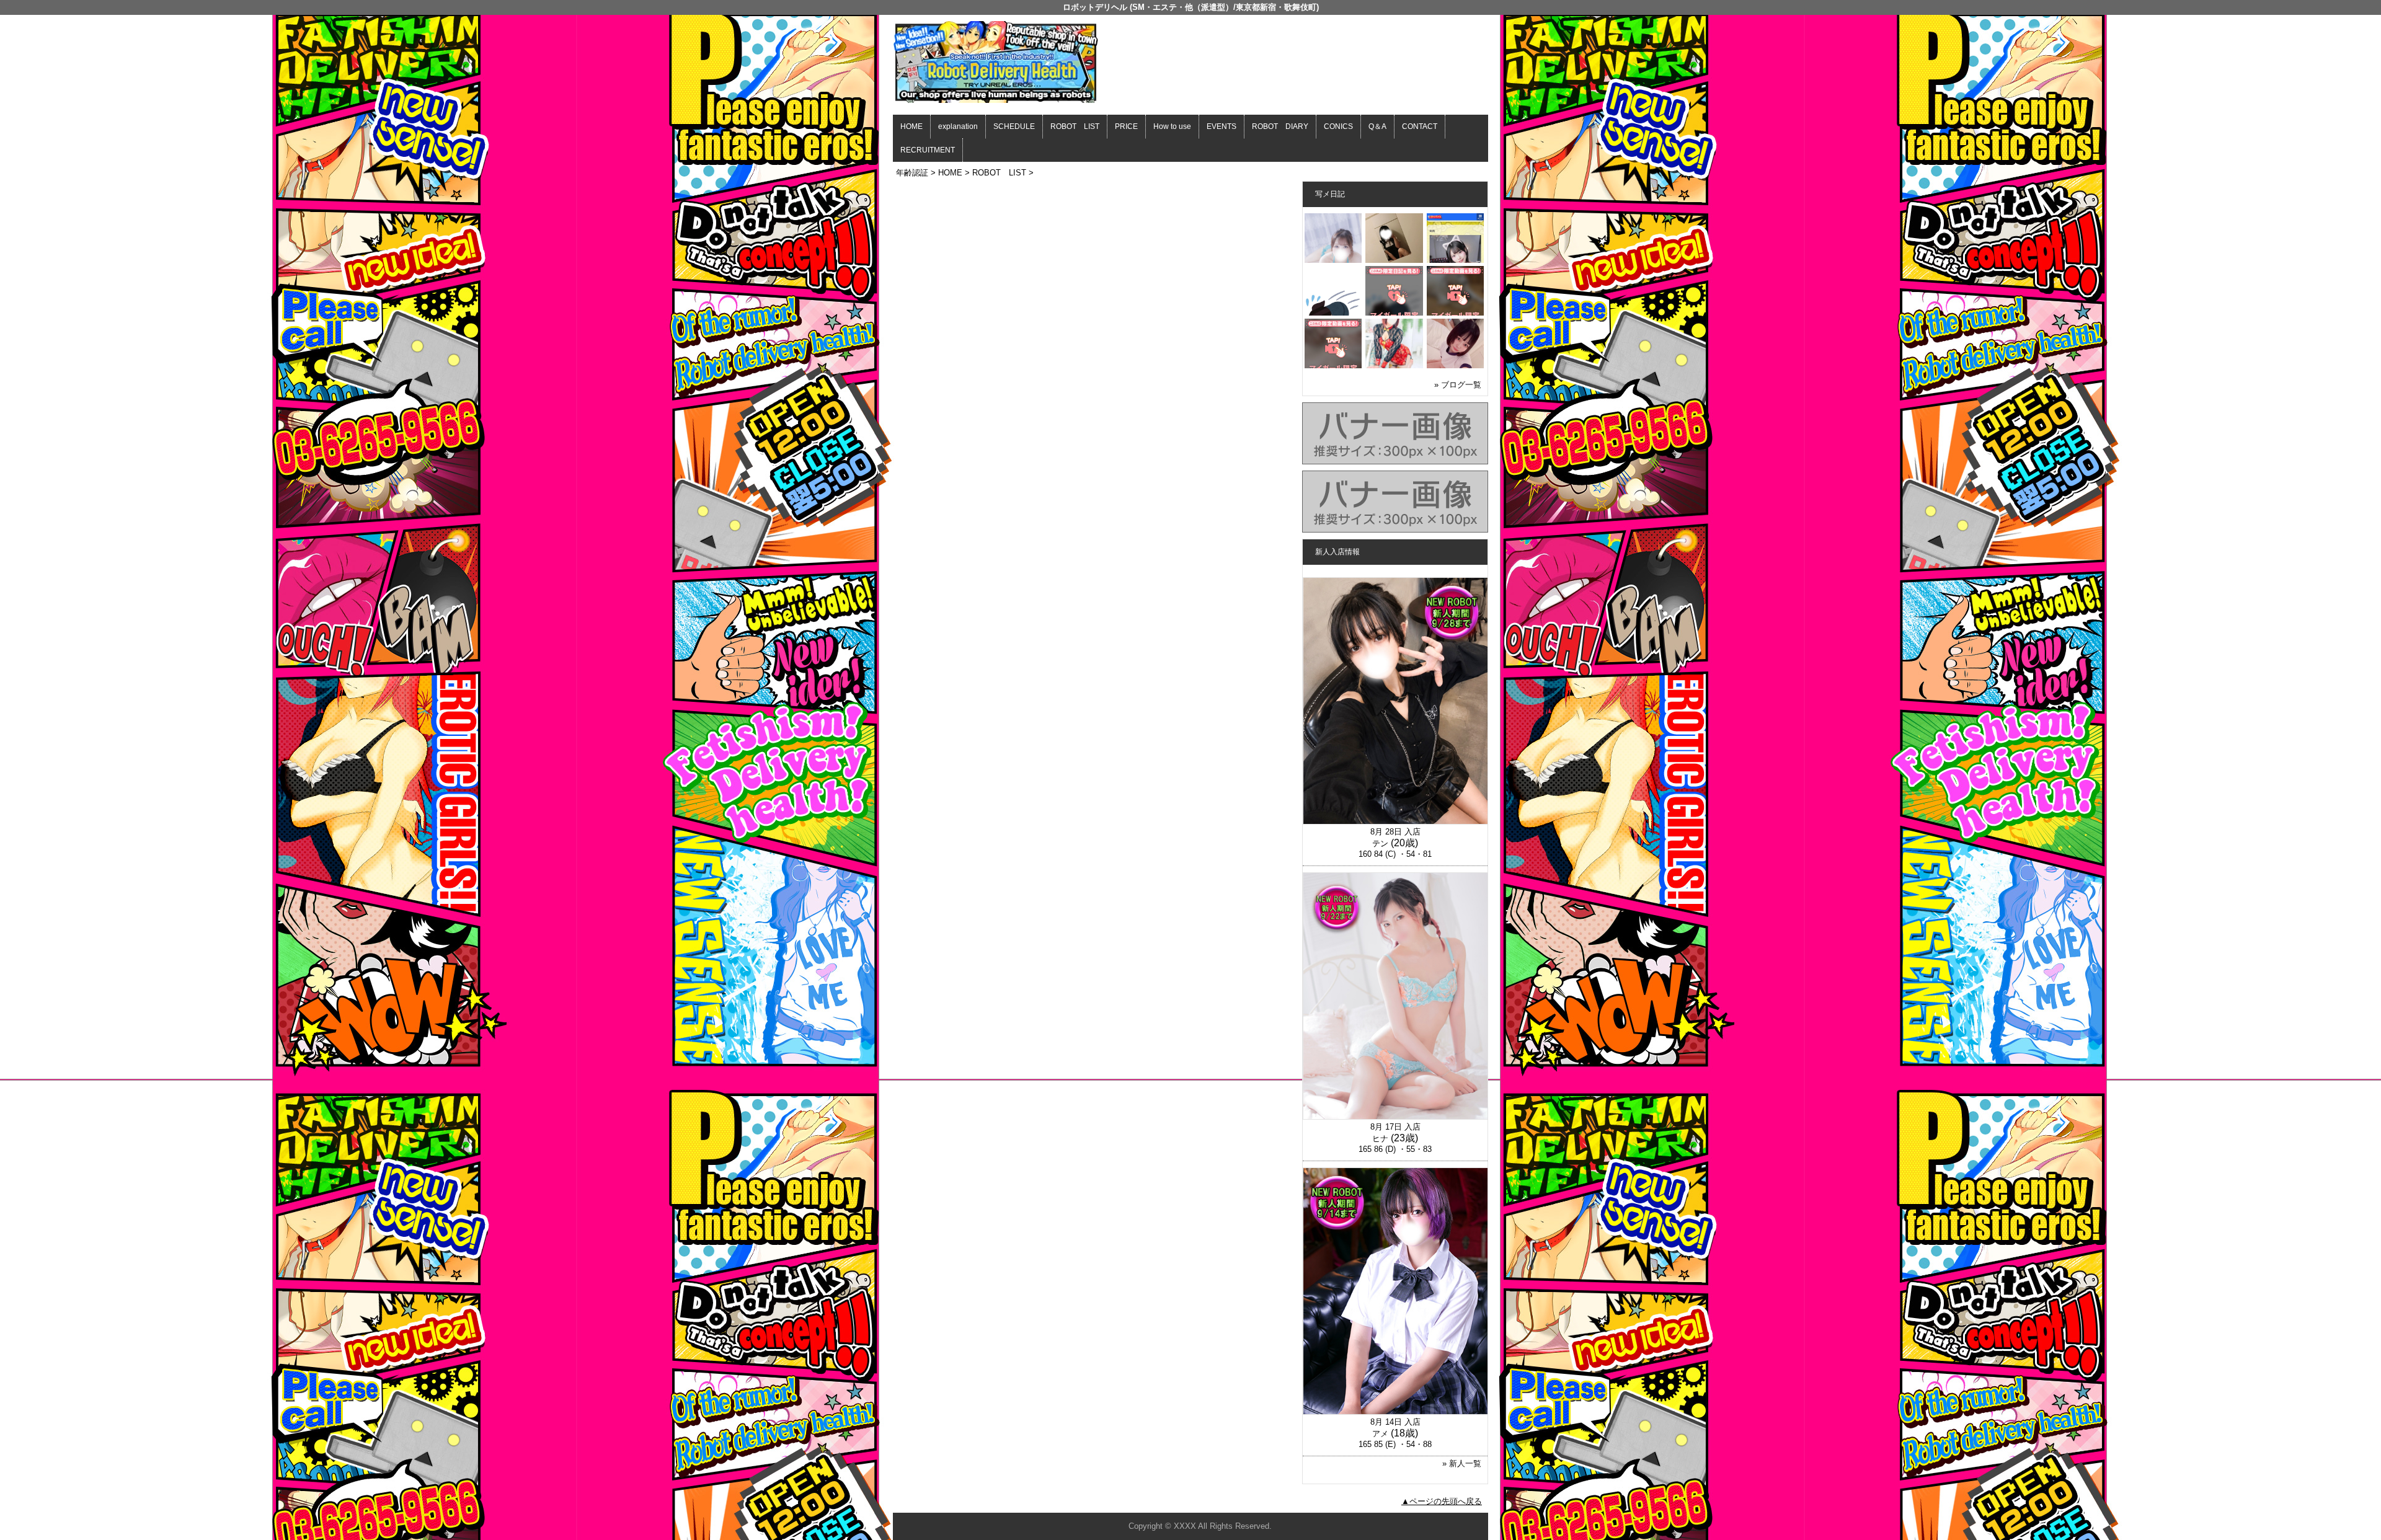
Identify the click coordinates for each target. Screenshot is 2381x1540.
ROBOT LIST (1075, 126)
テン (1380, 843)
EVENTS (1222, 126)
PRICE (1126, 126)
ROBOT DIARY (1280, 126)
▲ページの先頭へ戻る (1442, 1501)
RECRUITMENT (928, 150)
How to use (1172, 126)
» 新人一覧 (1462, 1463)
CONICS (1338, 126)
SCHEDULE (1014, 126)
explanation (958, 126)
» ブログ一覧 (1458, 385)
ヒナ (1380, 1139)
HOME (911, 126)
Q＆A (1377, 126)
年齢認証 (912, 173)
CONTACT (1420, 126)
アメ (1380, 1434)
